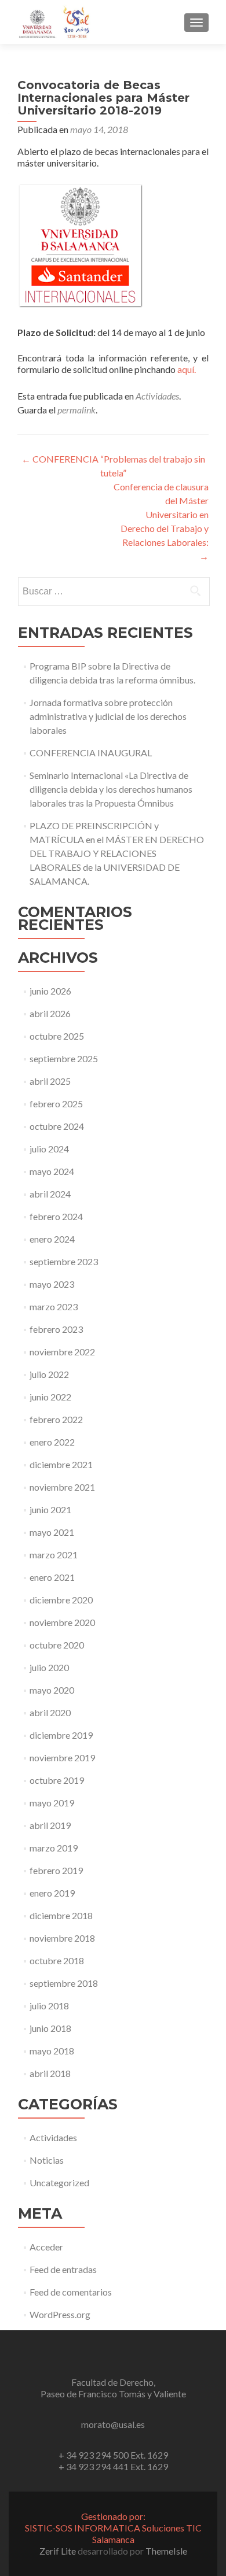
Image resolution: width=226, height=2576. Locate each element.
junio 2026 (50, 991)
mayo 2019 (52, 1803)
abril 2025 (50, 1081)
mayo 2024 (52, 1171)
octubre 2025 (57, 1036)
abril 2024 (50, 1194)
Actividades (157, 396)
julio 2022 (49, 1374)
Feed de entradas (63, 2269)
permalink (76, 410)
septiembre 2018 (64, 1983)
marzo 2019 (54, 1848)
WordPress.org (60, 2314)
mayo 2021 (52, 1532)
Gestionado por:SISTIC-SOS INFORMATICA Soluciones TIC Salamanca (113, 2528)
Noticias (47, 2160)
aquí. (187, 369)
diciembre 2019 (61, 1735)
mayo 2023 (52, 1284)
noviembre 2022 (62, 1352)
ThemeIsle (166, 2551)
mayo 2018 (52, 2051)
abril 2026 (50, 1013)
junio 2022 (50, 1397)
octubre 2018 (57, 1960)
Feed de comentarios (71, 2292)
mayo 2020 (52, 1690)
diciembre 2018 (61, 1915)
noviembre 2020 (62, 1622)
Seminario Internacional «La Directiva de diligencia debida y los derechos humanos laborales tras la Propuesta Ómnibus (111, 789)
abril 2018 (50, 2073)
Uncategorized (59, 2183)
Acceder (46, 2247)
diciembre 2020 (61, 1600)
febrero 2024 (56, 1216)
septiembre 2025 (64, 1058)
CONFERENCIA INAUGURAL (91, 753)
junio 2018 (50, 2028)
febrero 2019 (56, 1870)
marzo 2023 (54, 1307)
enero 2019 (52, 1893)
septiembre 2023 (64, 1261)
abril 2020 (50, 1712)
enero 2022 (52, 1442)
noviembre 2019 (62, 1758)
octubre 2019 (57, 1780)
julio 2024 (49, 1149)
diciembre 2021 (61, 1464)
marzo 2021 (54, 1555)
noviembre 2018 (62, 1938)
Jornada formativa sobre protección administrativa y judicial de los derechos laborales (108, 716)
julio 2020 (49, 1667)
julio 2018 (49, 2006)
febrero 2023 (56, 1329)
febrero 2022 (56, 1419)
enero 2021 (52, 1577)
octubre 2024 (57, 1126)
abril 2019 (50, 1825)
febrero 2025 (56, 1104)
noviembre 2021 (62, 1487)
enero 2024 (52, 1239)
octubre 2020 (57, 1645)
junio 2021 (50, 1509)
